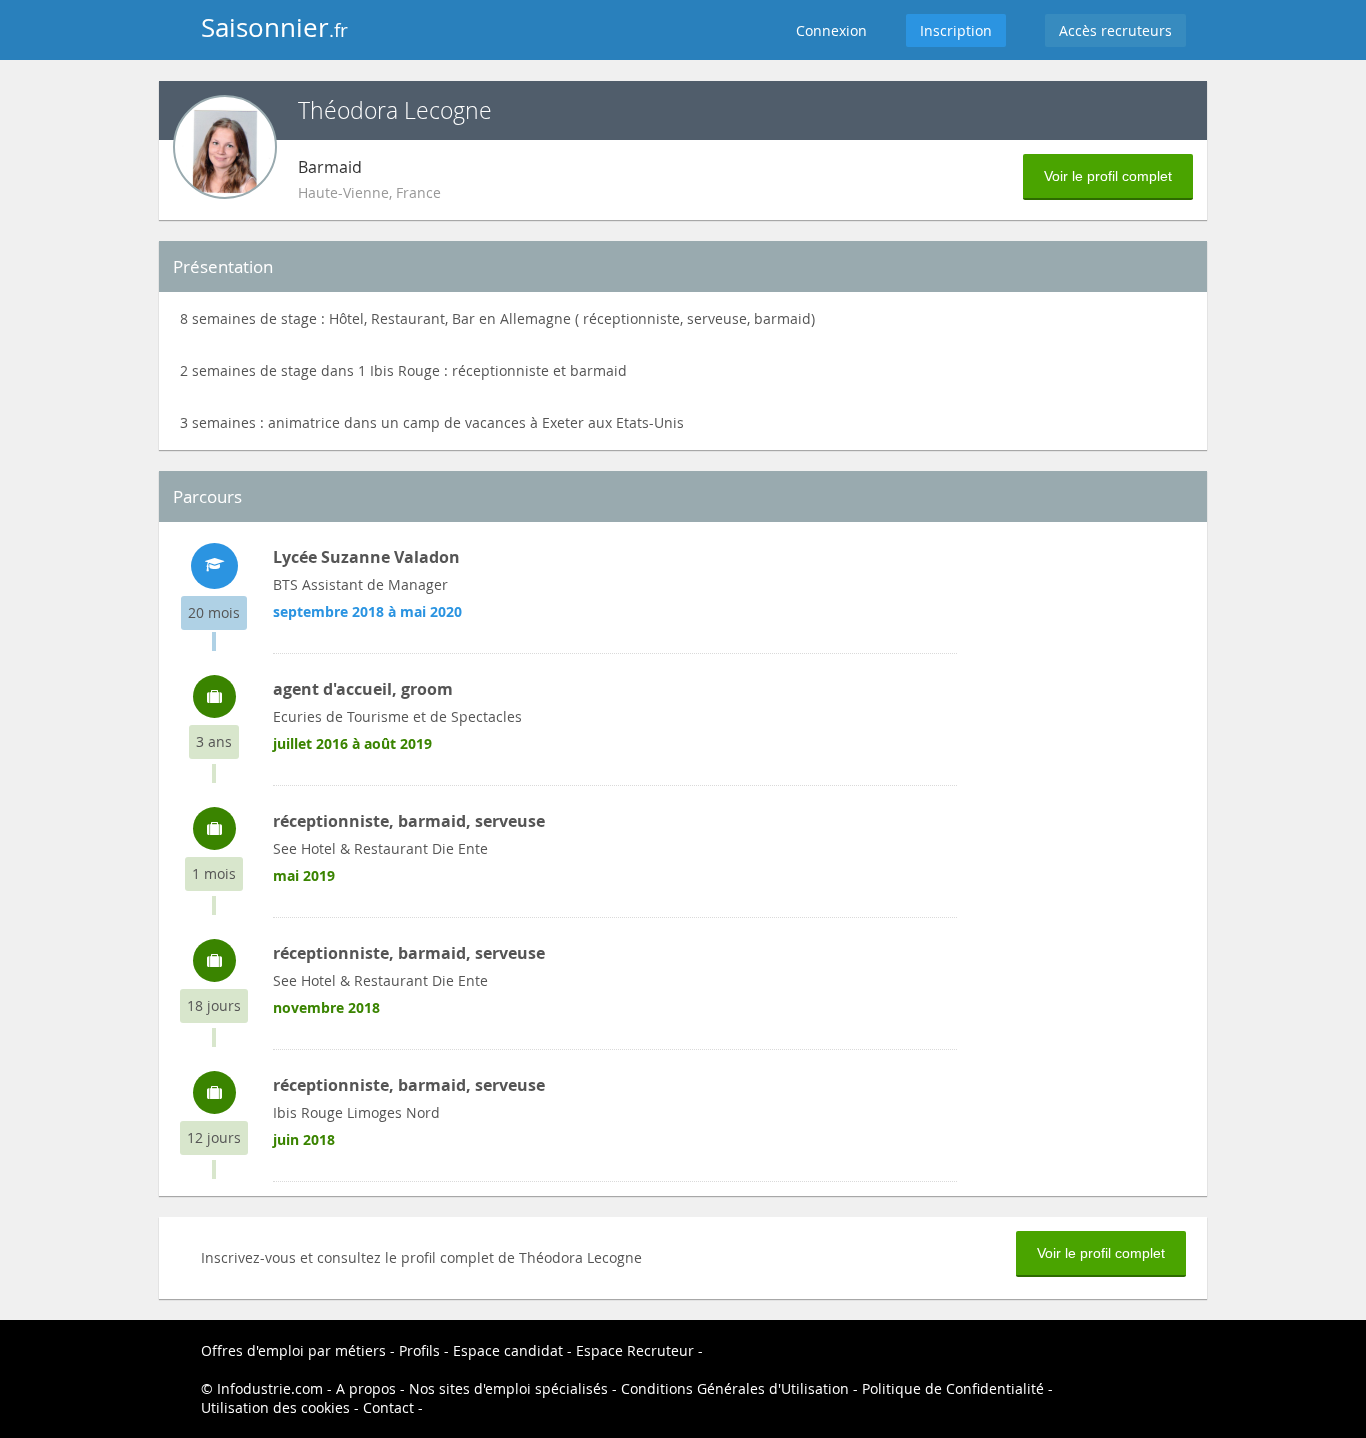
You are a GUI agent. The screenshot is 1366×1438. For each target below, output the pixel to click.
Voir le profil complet (1108, 176)
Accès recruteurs (1115, 30)
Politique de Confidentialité (953, 1388)
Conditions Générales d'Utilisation (735, 1388)
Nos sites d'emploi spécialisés (508, 1388)
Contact (388, 1407)
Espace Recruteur (635, 1350)
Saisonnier (274, 27)
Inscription (956, 30)
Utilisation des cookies (275, 1407)
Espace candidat (508, 1350)
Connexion (831, 30)
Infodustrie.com (270, 1388)
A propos (366, 1388)
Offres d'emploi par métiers (293, 1350)
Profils (419, 1350)
